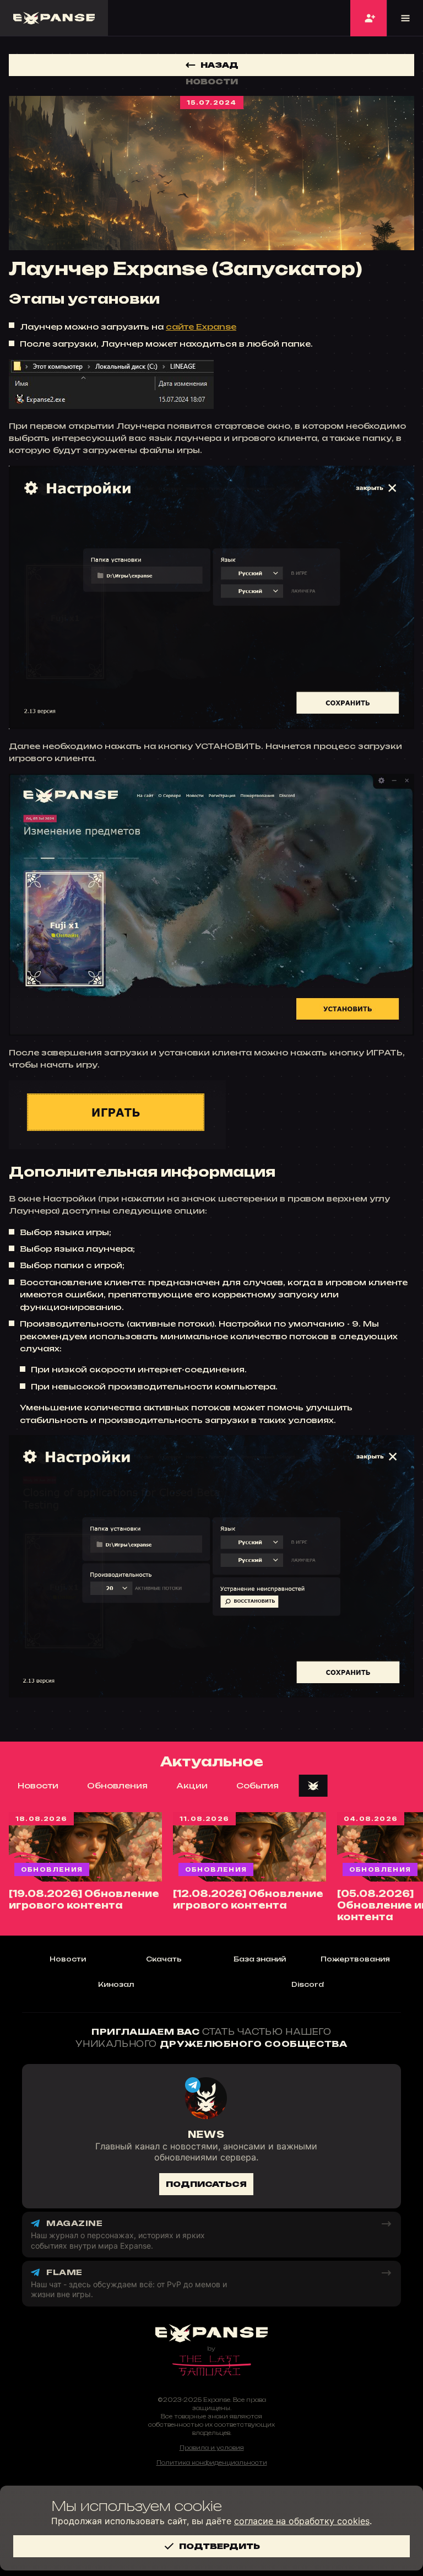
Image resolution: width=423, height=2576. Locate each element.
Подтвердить (219, 2546)
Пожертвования (355, 1959)
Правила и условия (212, 2448)
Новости (38, 1785)
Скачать (164, 1959)
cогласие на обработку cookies (302, 2521)
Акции (192, 1785)
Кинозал (116, 1984)
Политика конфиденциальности (212, 2462)
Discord (308, 1984)
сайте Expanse (201, 327)
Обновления (117, 1785)
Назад (219, 65)
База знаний (260, 1959)
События (257, 1785)
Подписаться (206, 2184)
